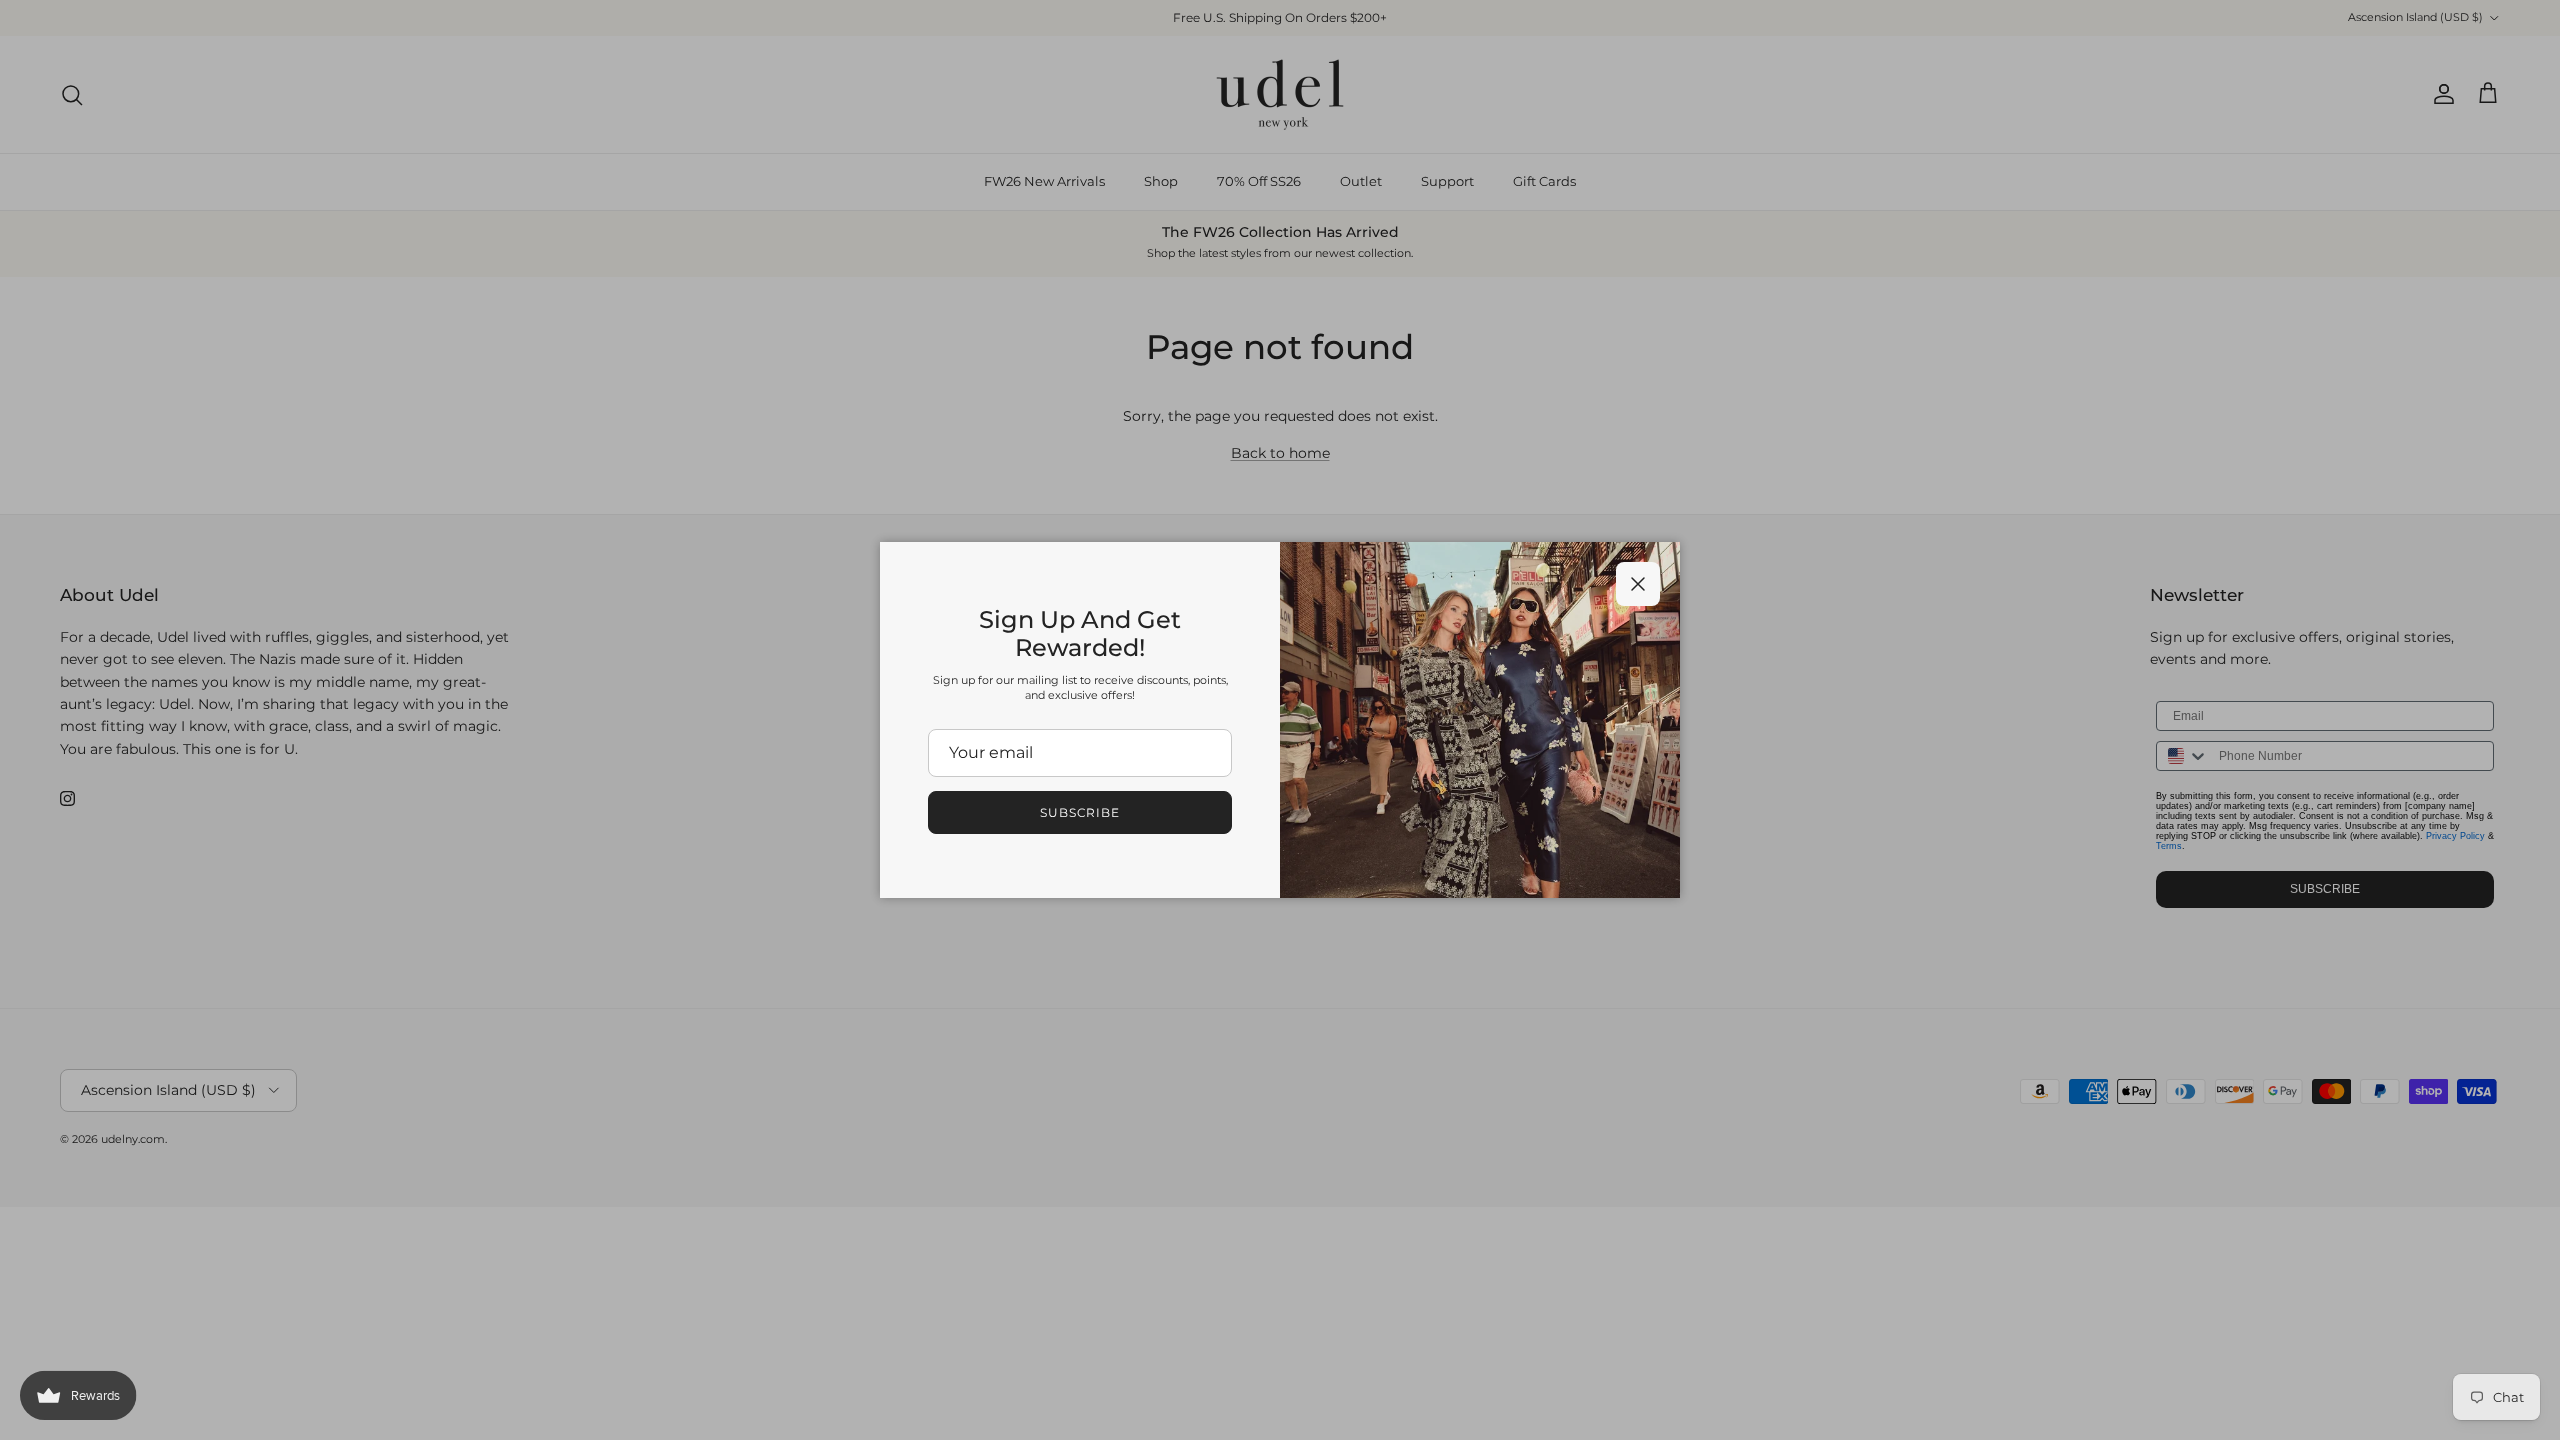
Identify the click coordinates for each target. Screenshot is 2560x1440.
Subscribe (1080, 812)
